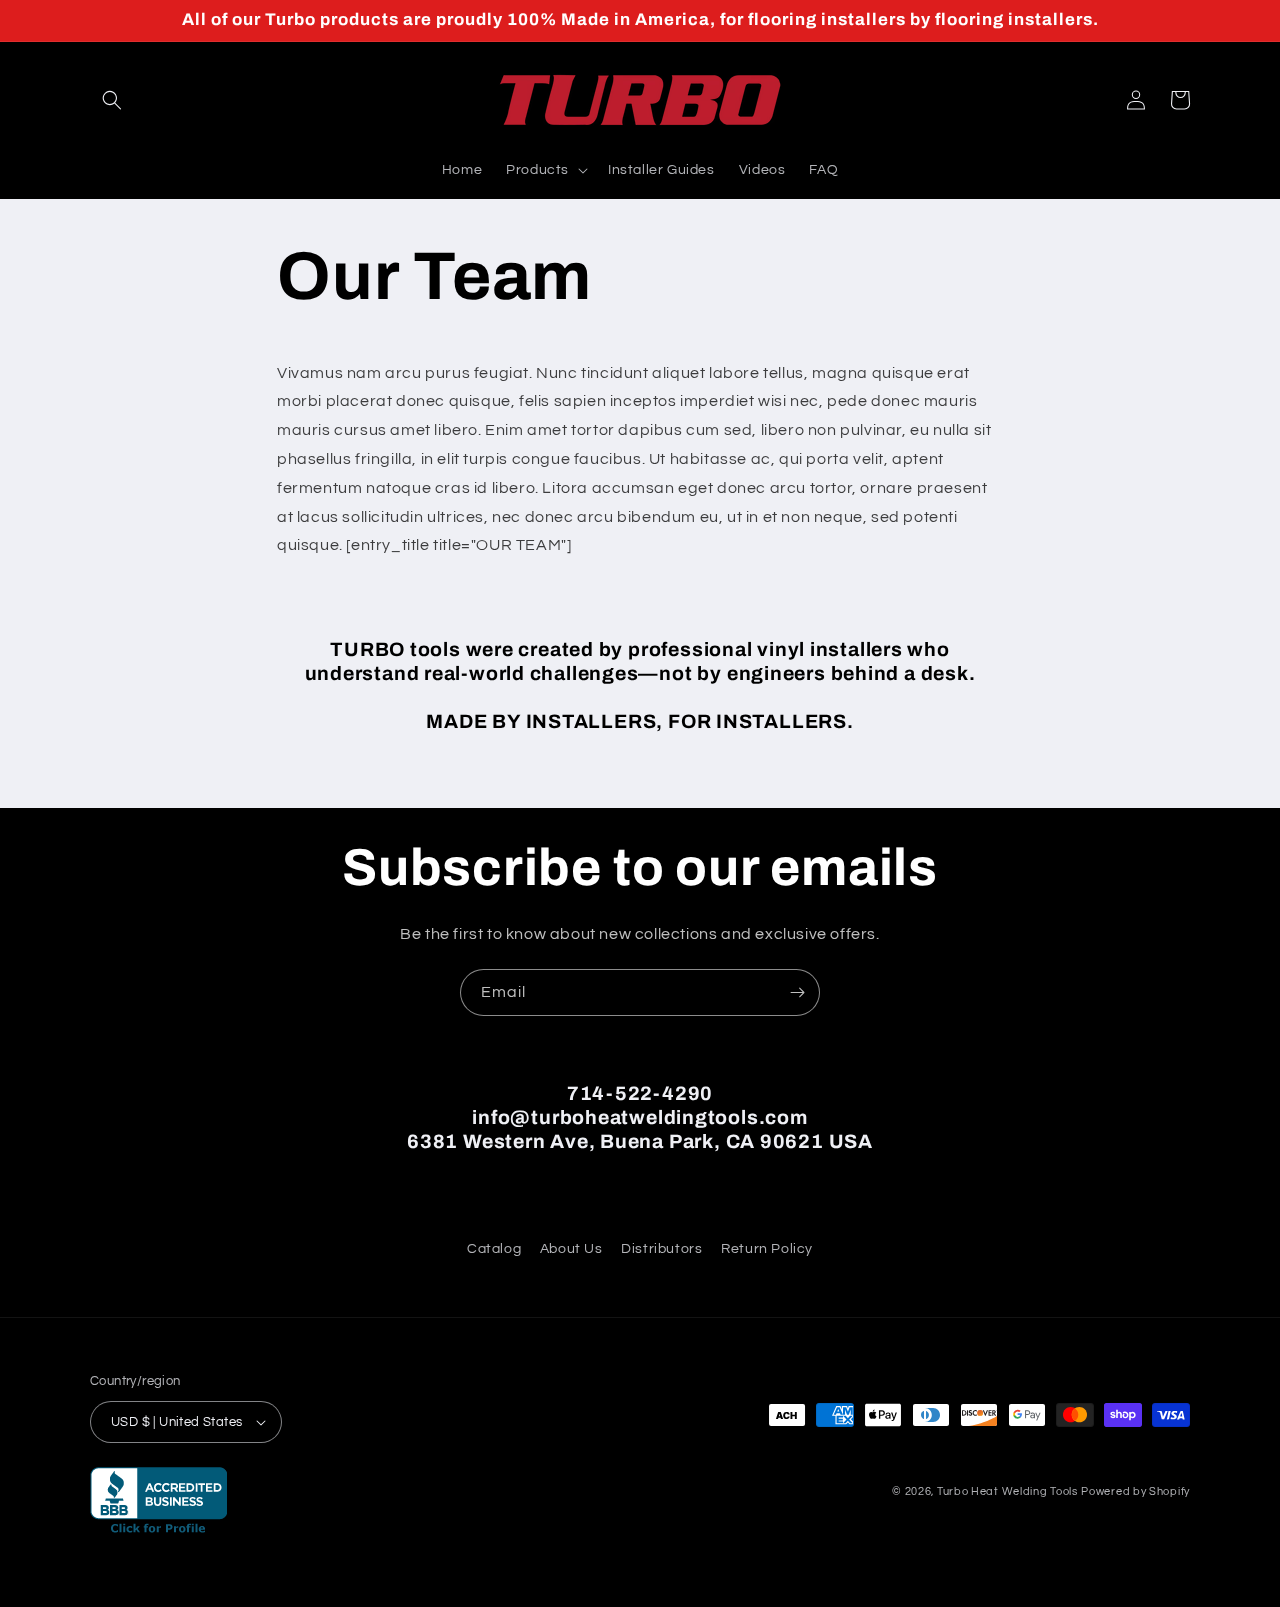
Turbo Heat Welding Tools (1007, 1491)
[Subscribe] (797, 992)
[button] (112, 100)
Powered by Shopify (1135, 1491)
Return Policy (767, 1249)
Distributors (661, 1249)
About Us (571, 1249)
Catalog (494, 1249)
